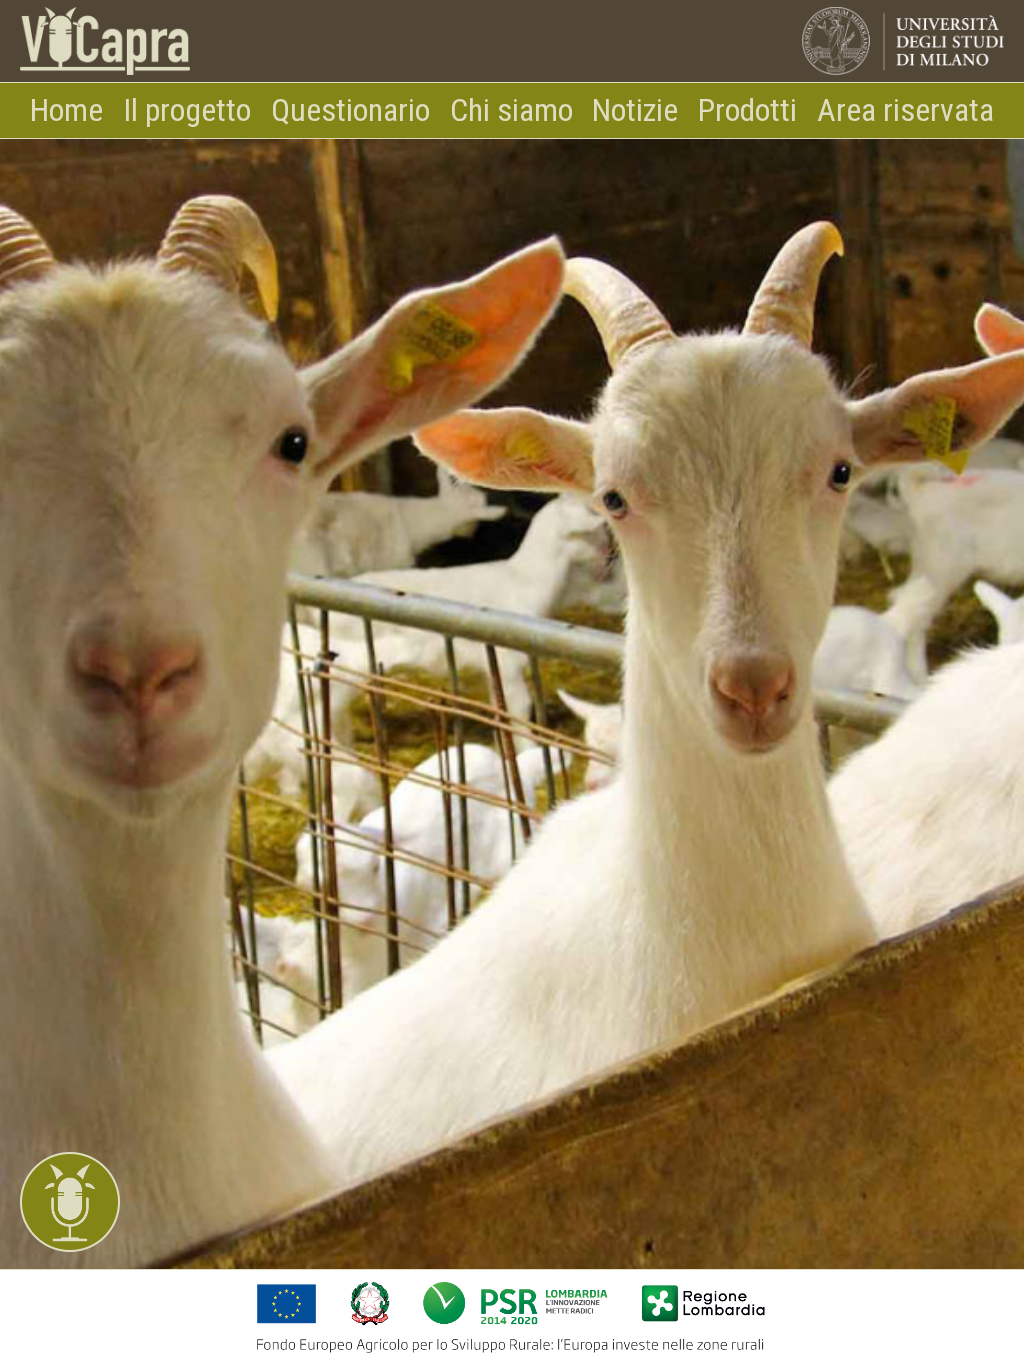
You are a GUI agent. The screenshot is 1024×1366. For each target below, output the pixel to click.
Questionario (350, 110)
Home (66, 110)
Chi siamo (511, 110)
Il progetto (187, 110)
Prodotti (747, 110)
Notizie (635, 110)
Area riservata (905, 110)
